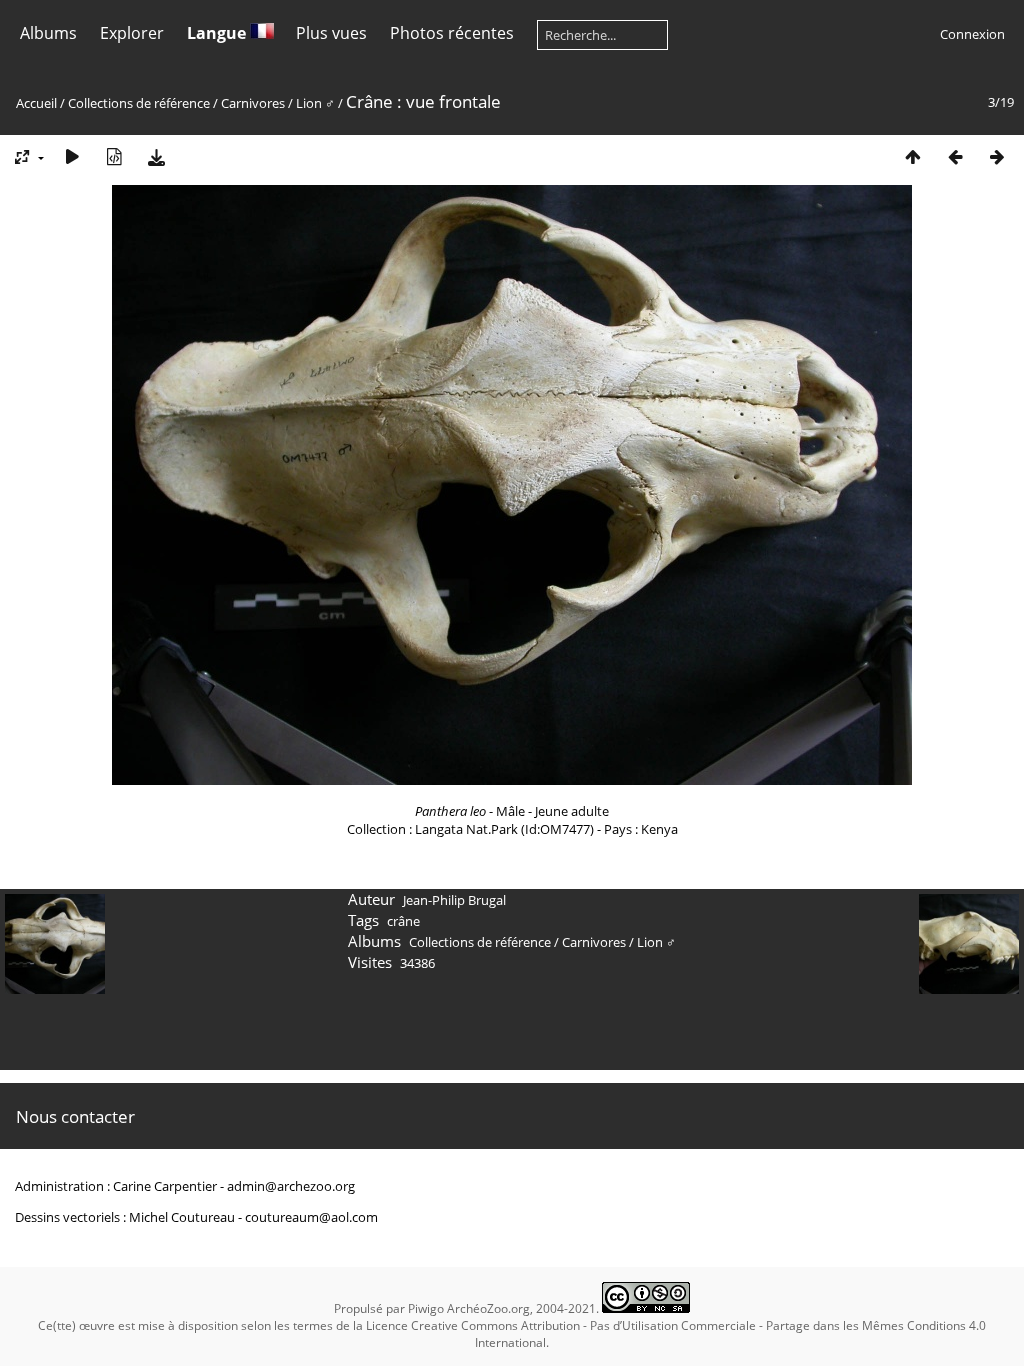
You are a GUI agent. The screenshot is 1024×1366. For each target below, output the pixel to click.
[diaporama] (72, 156)
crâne (403, 921)
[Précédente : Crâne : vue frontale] (955, 156)
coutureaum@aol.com (311, 1217)
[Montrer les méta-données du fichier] (114, 156)
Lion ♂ (315, 103)
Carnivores (253, 103)
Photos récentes (452, 33)
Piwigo (426, 1308)
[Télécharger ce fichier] (156, 156)
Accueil (36, 103)
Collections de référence (139, 103)
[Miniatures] (913, 156)
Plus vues (331, 33)
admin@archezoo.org (291, 1186)
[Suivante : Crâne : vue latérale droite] (997, 156)
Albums (48, 33)
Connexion (972, 34)
